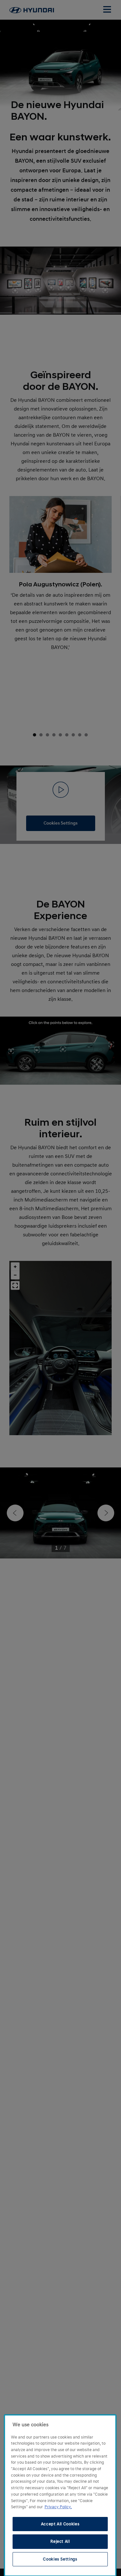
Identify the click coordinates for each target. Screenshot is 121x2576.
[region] (60, 2495)
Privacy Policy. (58, 2507)
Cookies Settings (60, 2559)
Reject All (60, 2541)
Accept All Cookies (60, 2524)
